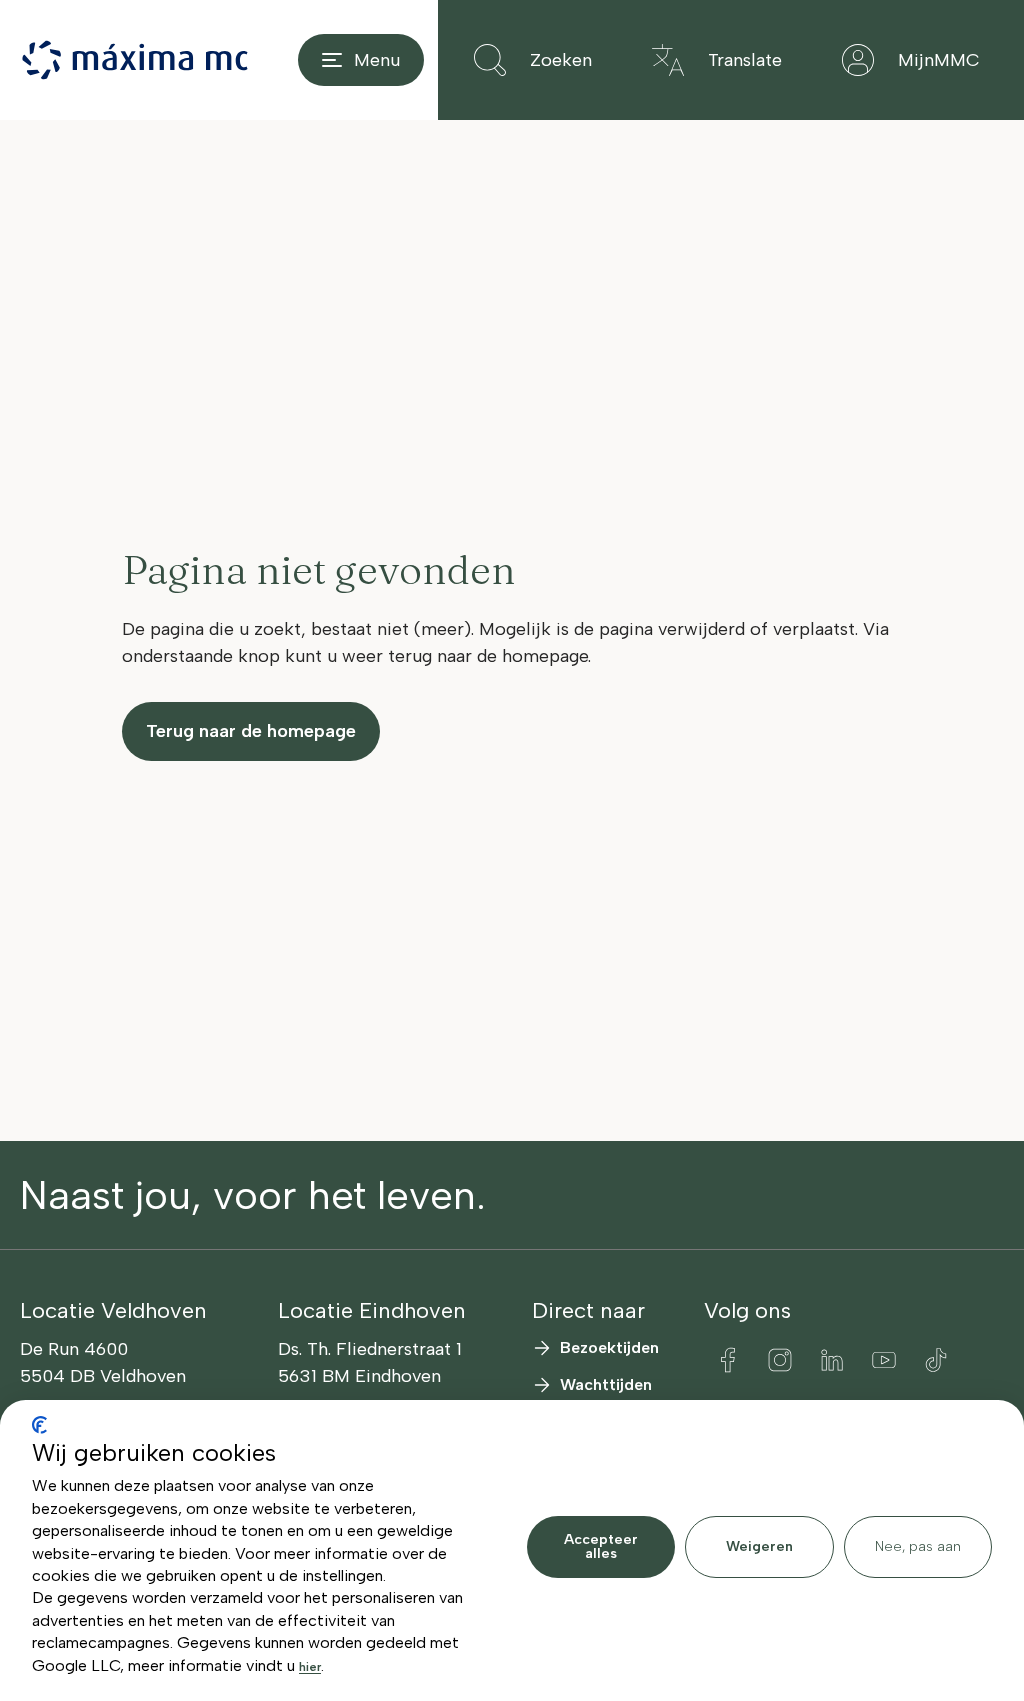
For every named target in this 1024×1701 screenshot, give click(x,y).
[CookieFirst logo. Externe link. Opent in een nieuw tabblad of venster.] (39, 1425)
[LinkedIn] (832, 1360)
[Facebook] (728, 1360)
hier (310, 1667)
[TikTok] (936, 1360)
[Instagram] (780, 1360)
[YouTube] (884, 1360)
